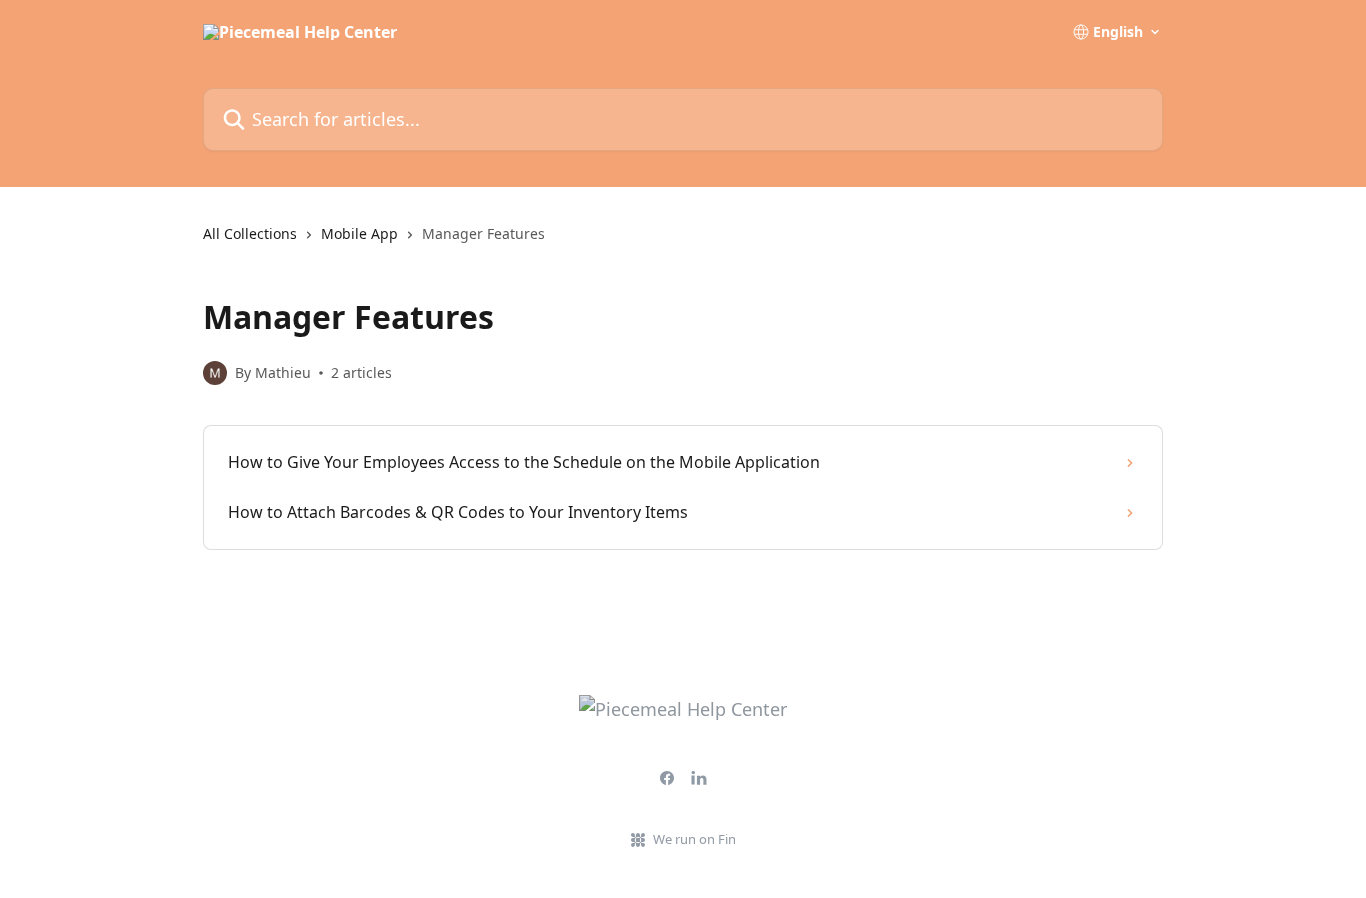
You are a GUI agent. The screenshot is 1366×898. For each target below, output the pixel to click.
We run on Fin (694, 839)
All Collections (250, 233)
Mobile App (359, 233)
